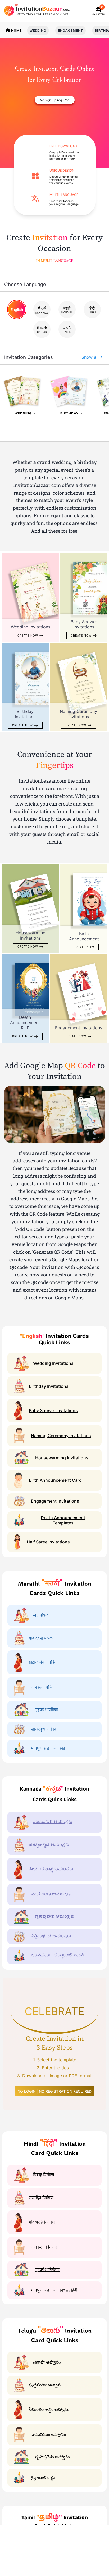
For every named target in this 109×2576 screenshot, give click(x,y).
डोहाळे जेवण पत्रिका (44, 1662)
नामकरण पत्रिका (43, 1687)
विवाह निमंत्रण (44, 2175)
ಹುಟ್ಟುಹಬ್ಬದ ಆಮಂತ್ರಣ (49, 1845)
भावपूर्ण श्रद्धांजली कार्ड (48, 1748)
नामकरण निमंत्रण (44, 2247)
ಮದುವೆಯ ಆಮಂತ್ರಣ (53, 1822)
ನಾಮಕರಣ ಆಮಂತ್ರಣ (51, 1895)
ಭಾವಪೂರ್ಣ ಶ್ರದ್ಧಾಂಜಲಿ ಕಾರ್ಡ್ (58, 1955)
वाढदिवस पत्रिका (41, 1638)
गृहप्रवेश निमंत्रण (47, 2270)
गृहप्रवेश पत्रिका (47, 1710)
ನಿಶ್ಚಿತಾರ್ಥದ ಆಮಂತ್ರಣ (51, 1936)
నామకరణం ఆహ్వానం (48, 2434)
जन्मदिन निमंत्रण (41, 2198)
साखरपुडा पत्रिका (44, 1729)
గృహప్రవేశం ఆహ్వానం (53, 2457)
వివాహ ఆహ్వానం (47, 2362)
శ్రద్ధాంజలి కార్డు (43, 2477)
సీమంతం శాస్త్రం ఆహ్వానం (49, 2409)
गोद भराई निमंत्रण (42, 2222)
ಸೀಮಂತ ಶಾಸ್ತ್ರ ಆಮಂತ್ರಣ (51, 1869)
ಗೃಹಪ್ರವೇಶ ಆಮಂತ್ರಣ (55, 1917)
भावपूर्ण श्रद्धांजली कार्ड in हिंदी (54, 2290)
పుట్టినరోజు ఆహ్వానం (46, 2385)
